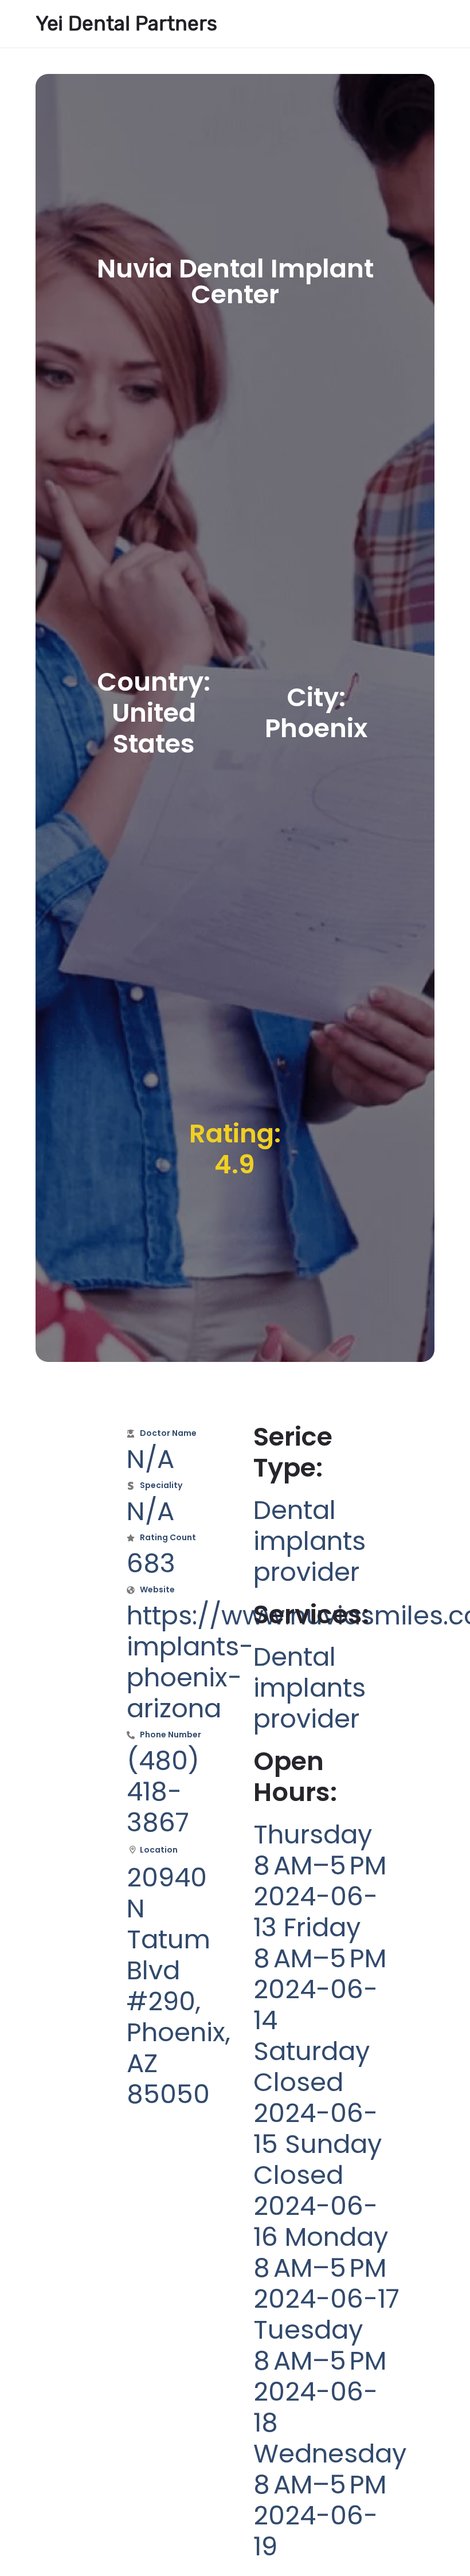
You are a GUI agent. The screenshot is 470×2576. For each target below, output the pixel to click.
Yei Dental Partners (126, 24)
